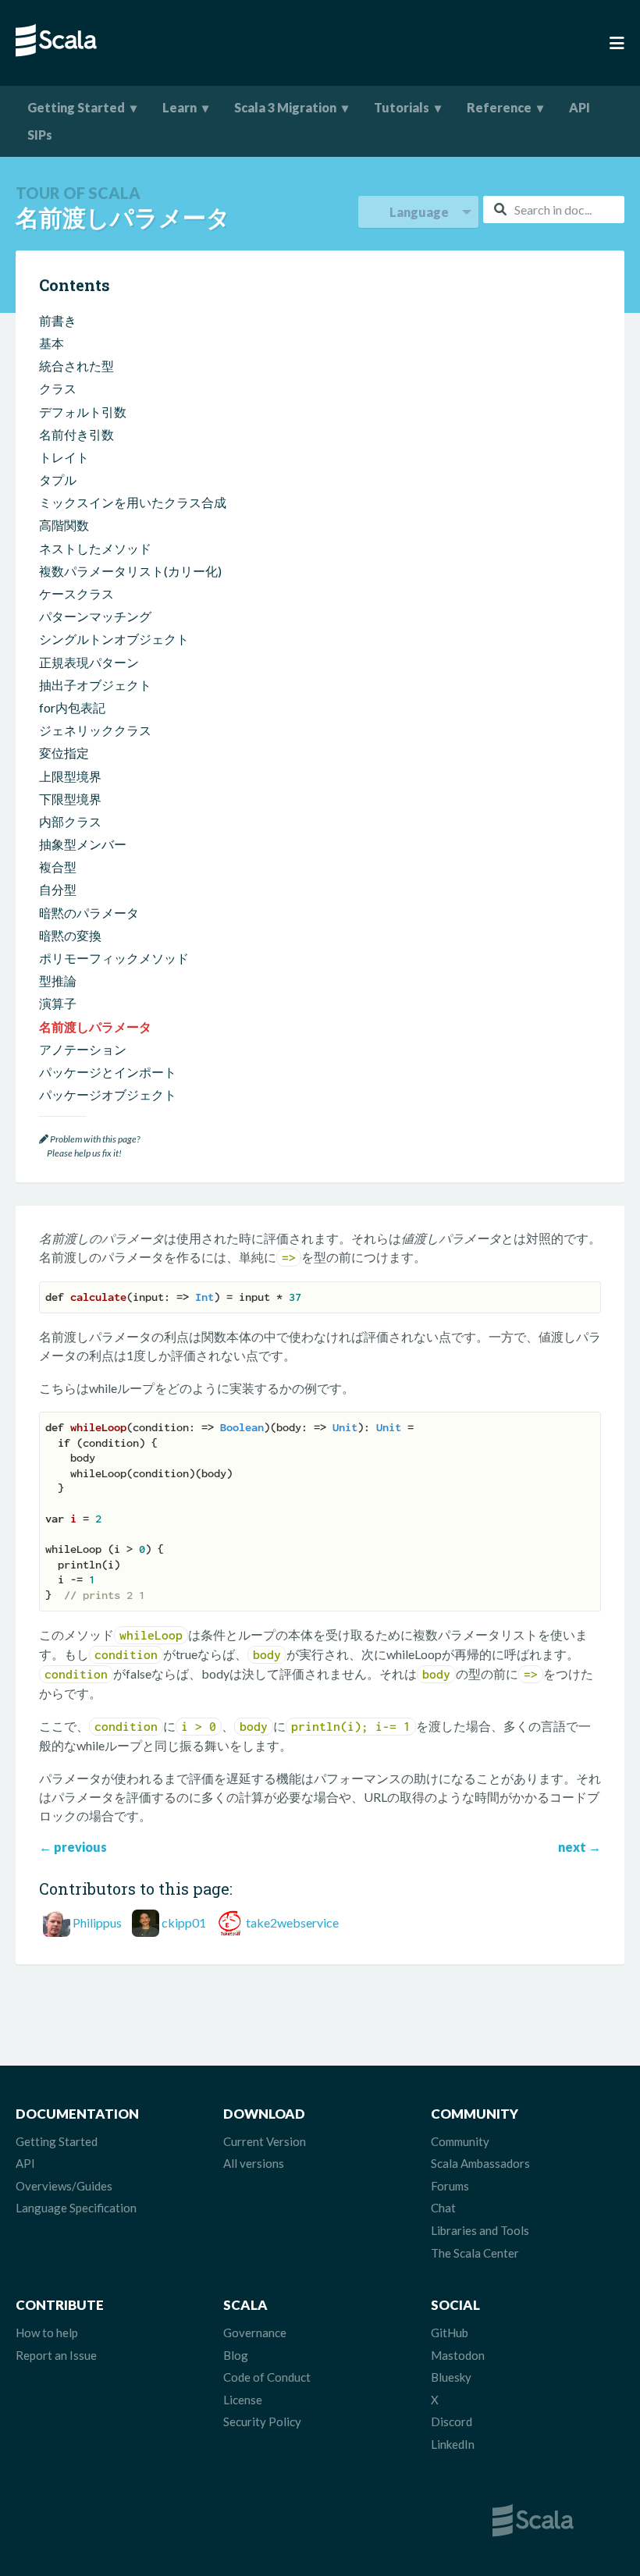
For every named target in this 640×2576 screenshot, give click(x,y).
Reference (499, 107)
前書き (58, 320)
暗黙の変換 (70, 935)
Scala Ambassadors (480, 2163)
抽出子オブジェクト (95, 685)
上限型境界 (70, 776)
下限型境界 (70, 799)
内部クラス (70, 821)
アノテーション (83, 1049)
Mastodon (458, 2355)
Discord (452, 2421)
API (580, 107)
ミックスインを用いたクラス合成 (133, 502)
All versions (254, 2163)
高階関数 (64, 525)
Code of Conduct (267, 2377)
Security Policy (262, 2421)
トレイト (64, 457)
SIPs (40, 135)
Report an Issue (56, 2355)
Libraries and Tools (480, 2230)
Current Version (265, 2141)
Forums (450, 2186)
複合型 (58, 867)
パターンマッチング (95, 616)
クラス (58, 388)
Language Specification (76, 2208)
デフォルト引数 (83, 412)
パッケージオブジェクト (108, 1094)
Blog (236, 2355)
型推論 (58, 981)
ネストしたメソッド (95, 548)
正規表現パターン (89, 662)
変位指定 (64, 753)
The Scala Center (475, 2253)
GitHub (450, 2333)
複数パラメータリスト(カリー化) (130, 571)
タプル (58, 480)
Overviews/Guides (64, 2186)
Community (460, 2141)
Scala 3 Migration (285, 107)
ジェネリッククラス (95, 730)
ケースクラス (76, 593)
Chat (443, 2208)
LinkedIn (453, 2444)
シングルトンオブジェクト (114, 639)
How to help (47, 2333)
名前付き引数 (76, 434)
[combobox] (554, 210)
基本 (52, 343)
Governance (255, 2333)
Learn (180, 107)
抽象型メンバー (83, 844)
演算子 (58, 1003)
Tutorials (402, 107)
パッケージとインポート (108, 1072)
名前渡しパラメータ (95, 1027)
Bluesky (451, 2377)
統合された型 (76, 366)
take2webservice (292, 1922)
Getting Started (76, 107)
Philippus (97, 1922)
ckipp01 (184, 1922)
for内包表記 (72, 707)
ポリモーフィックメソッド (114, 958)
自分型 (58, 889)
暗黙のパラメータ (89, 913)
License (243, 2400)
